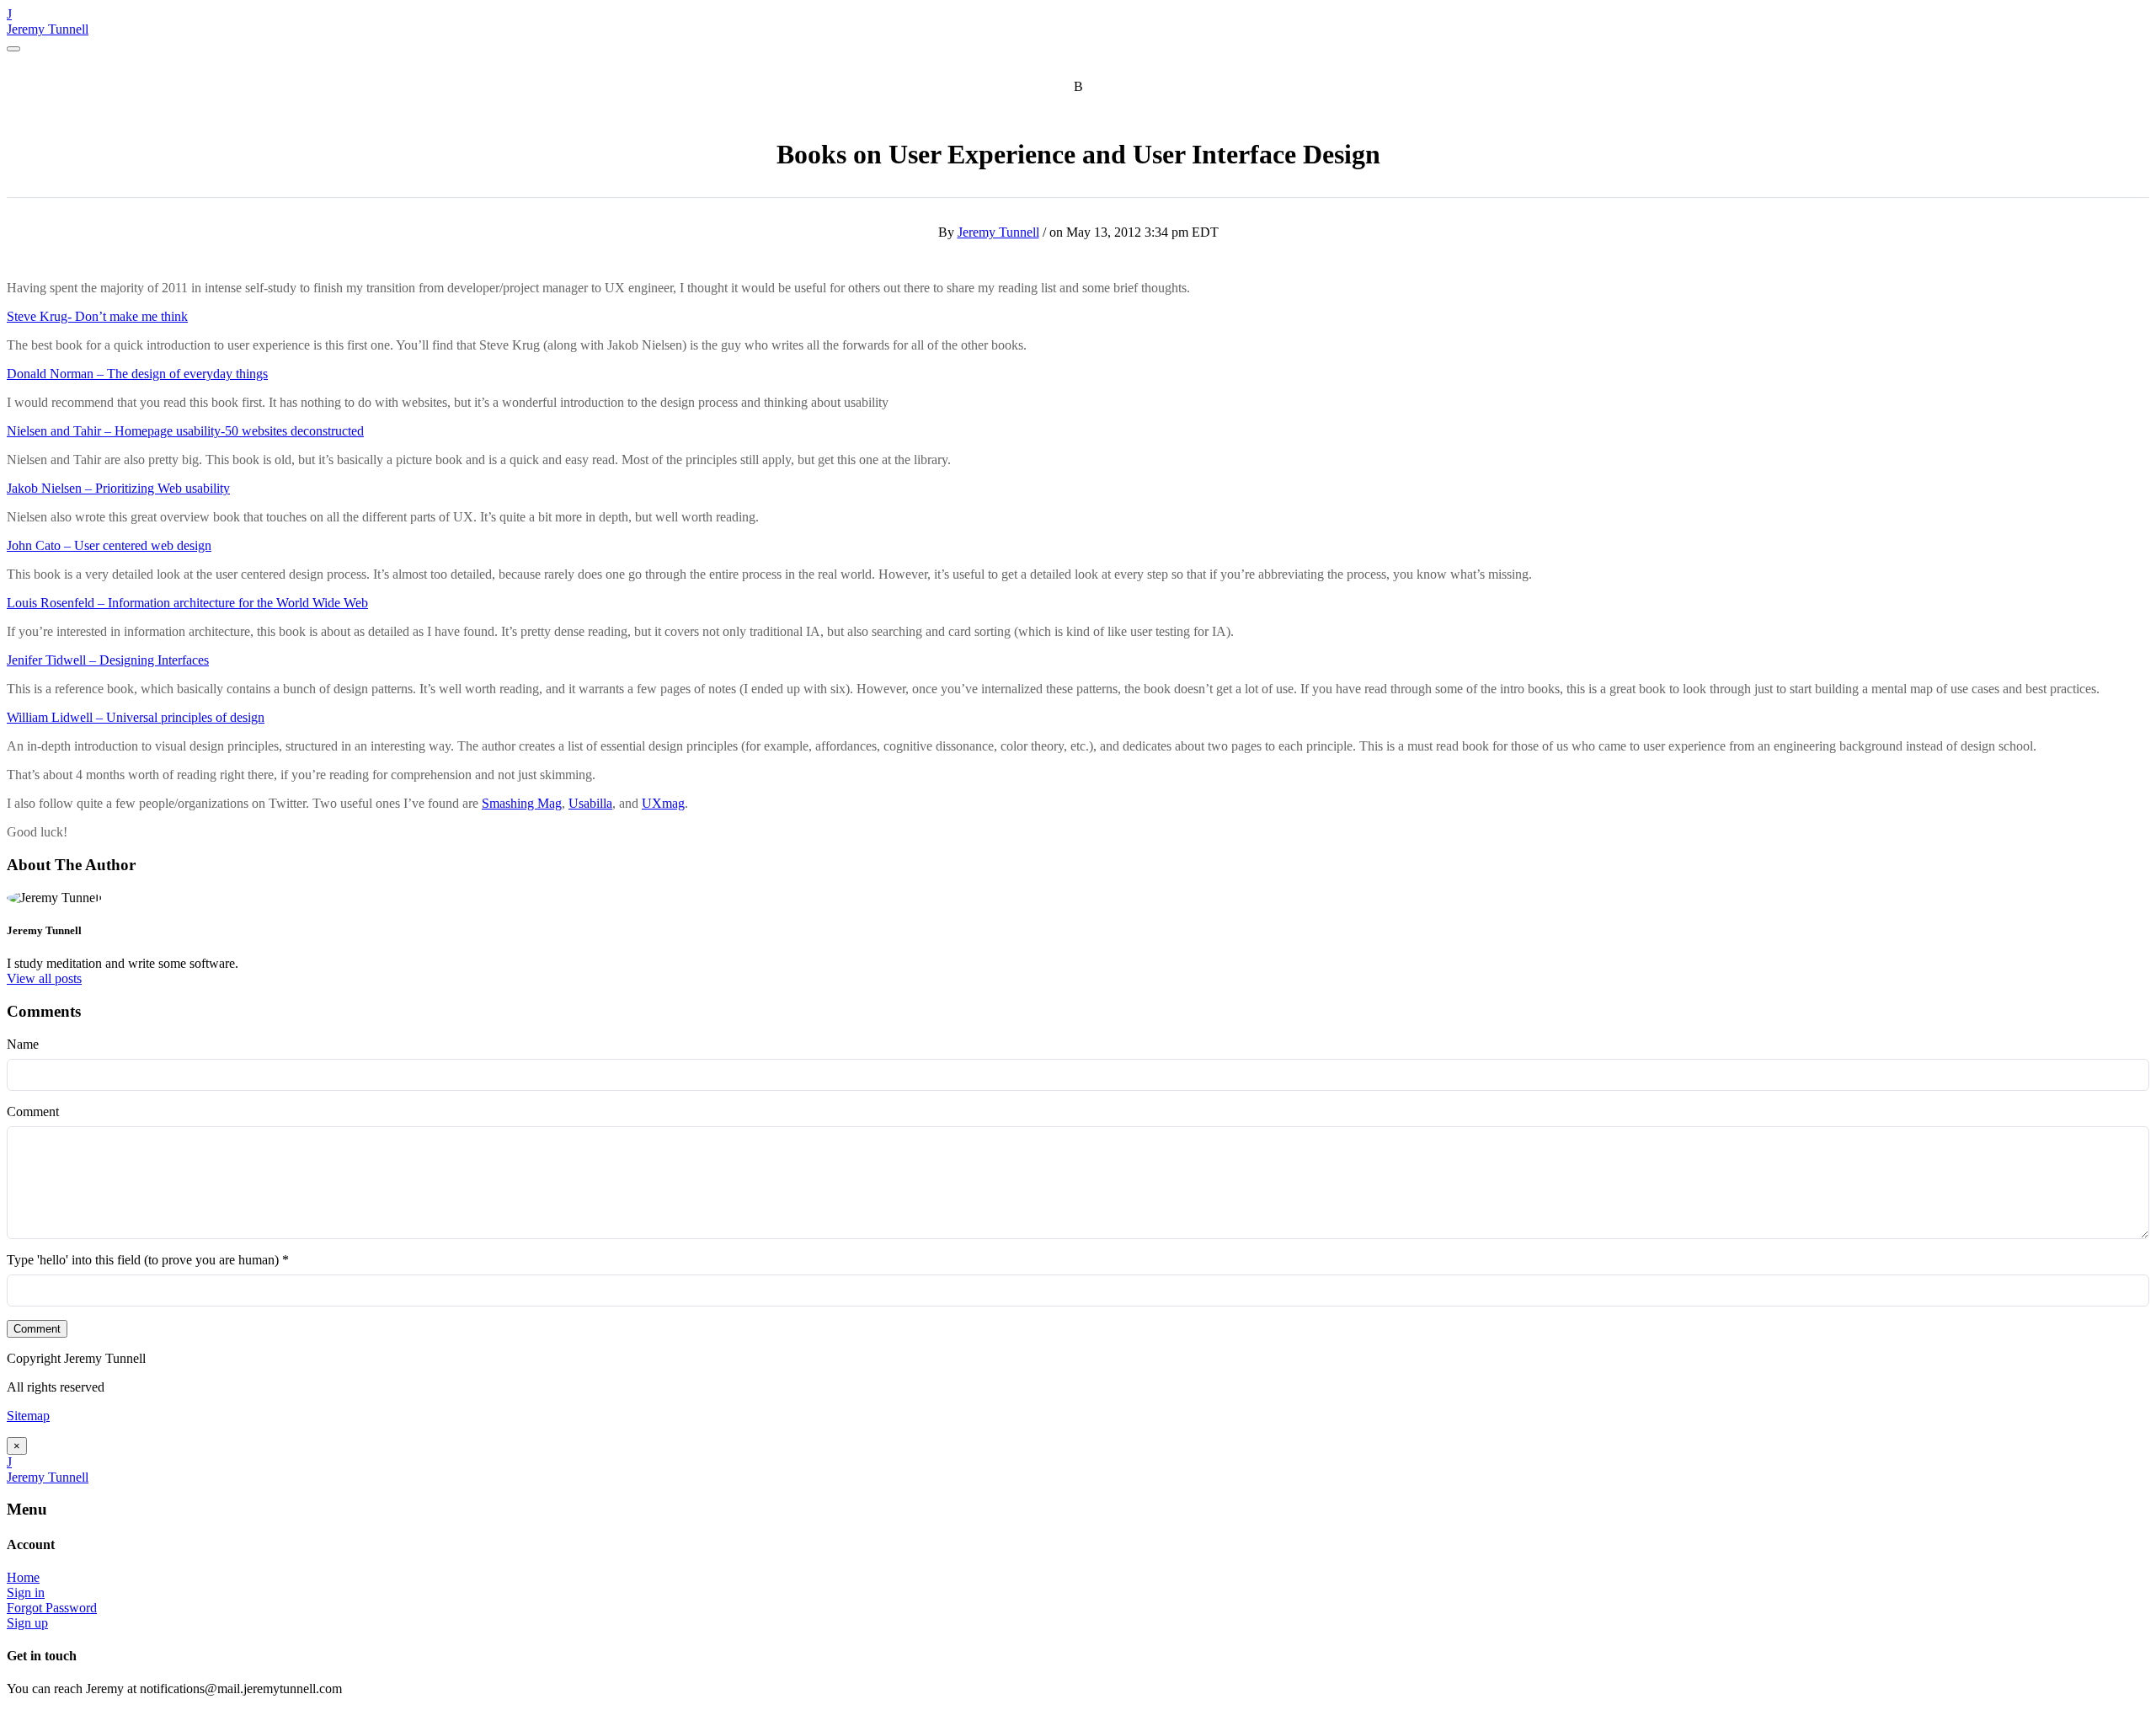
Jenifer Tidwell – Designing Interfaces (108, 660)
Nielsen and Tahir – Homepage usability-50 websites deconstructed (185, 431)
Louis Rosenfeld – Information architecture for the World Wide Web (187, 603)
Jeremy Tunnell (48, 29)
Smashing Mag (522, 803)
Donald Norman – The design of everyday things (137, 374)
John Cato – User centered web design (109, 545)
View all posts (44, 978)
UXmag (663, 803)
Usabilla (590, 803)
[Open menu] (13, 49)
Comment (33, 1111)
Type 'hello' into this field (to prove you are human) (148, 1260)
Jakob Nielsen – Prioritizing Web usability (118, 488)
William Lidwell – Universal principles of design (136, 717)
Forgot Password (52, 1608)
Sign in (26, 1592)
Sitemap (28, 1416)
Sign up (27, 1623)
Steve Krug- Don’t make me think (97, 316)
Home (23, 1577)
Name (23, 1044)
